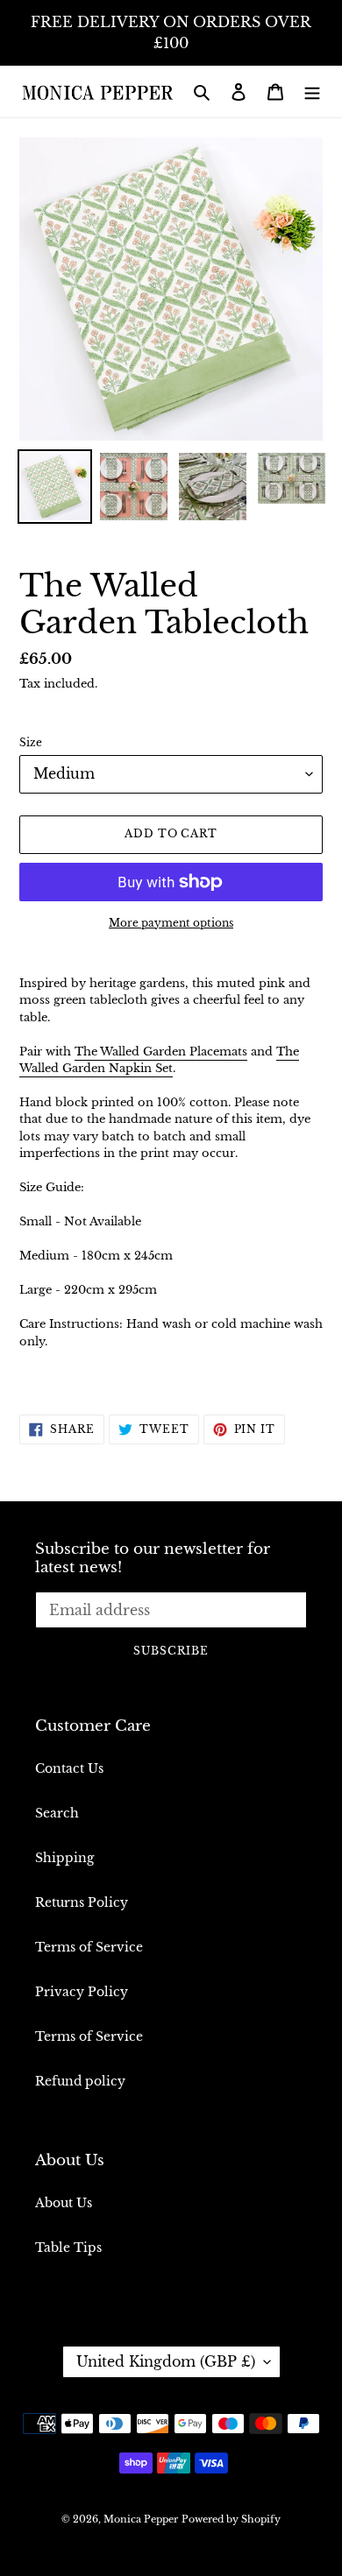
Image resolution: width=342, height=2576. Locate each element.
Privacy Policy (82, 1992)
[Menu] (312, 92)
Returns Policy (82, 1902)
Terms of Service (89, 1947)
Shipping (64, 1858)
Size (31, 742)
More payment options (171, 923)
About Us (64, 2203)
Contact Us (69, 1768)
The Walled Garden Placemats (161, 1052)
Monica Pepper (141, 2519)
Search (57, 1813)
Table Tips (68, 2248)
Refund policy (80, 2081)
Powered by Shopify (231, 2519)
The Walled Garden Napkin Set (159, 1060)
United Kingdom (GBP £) (166, 2361)
